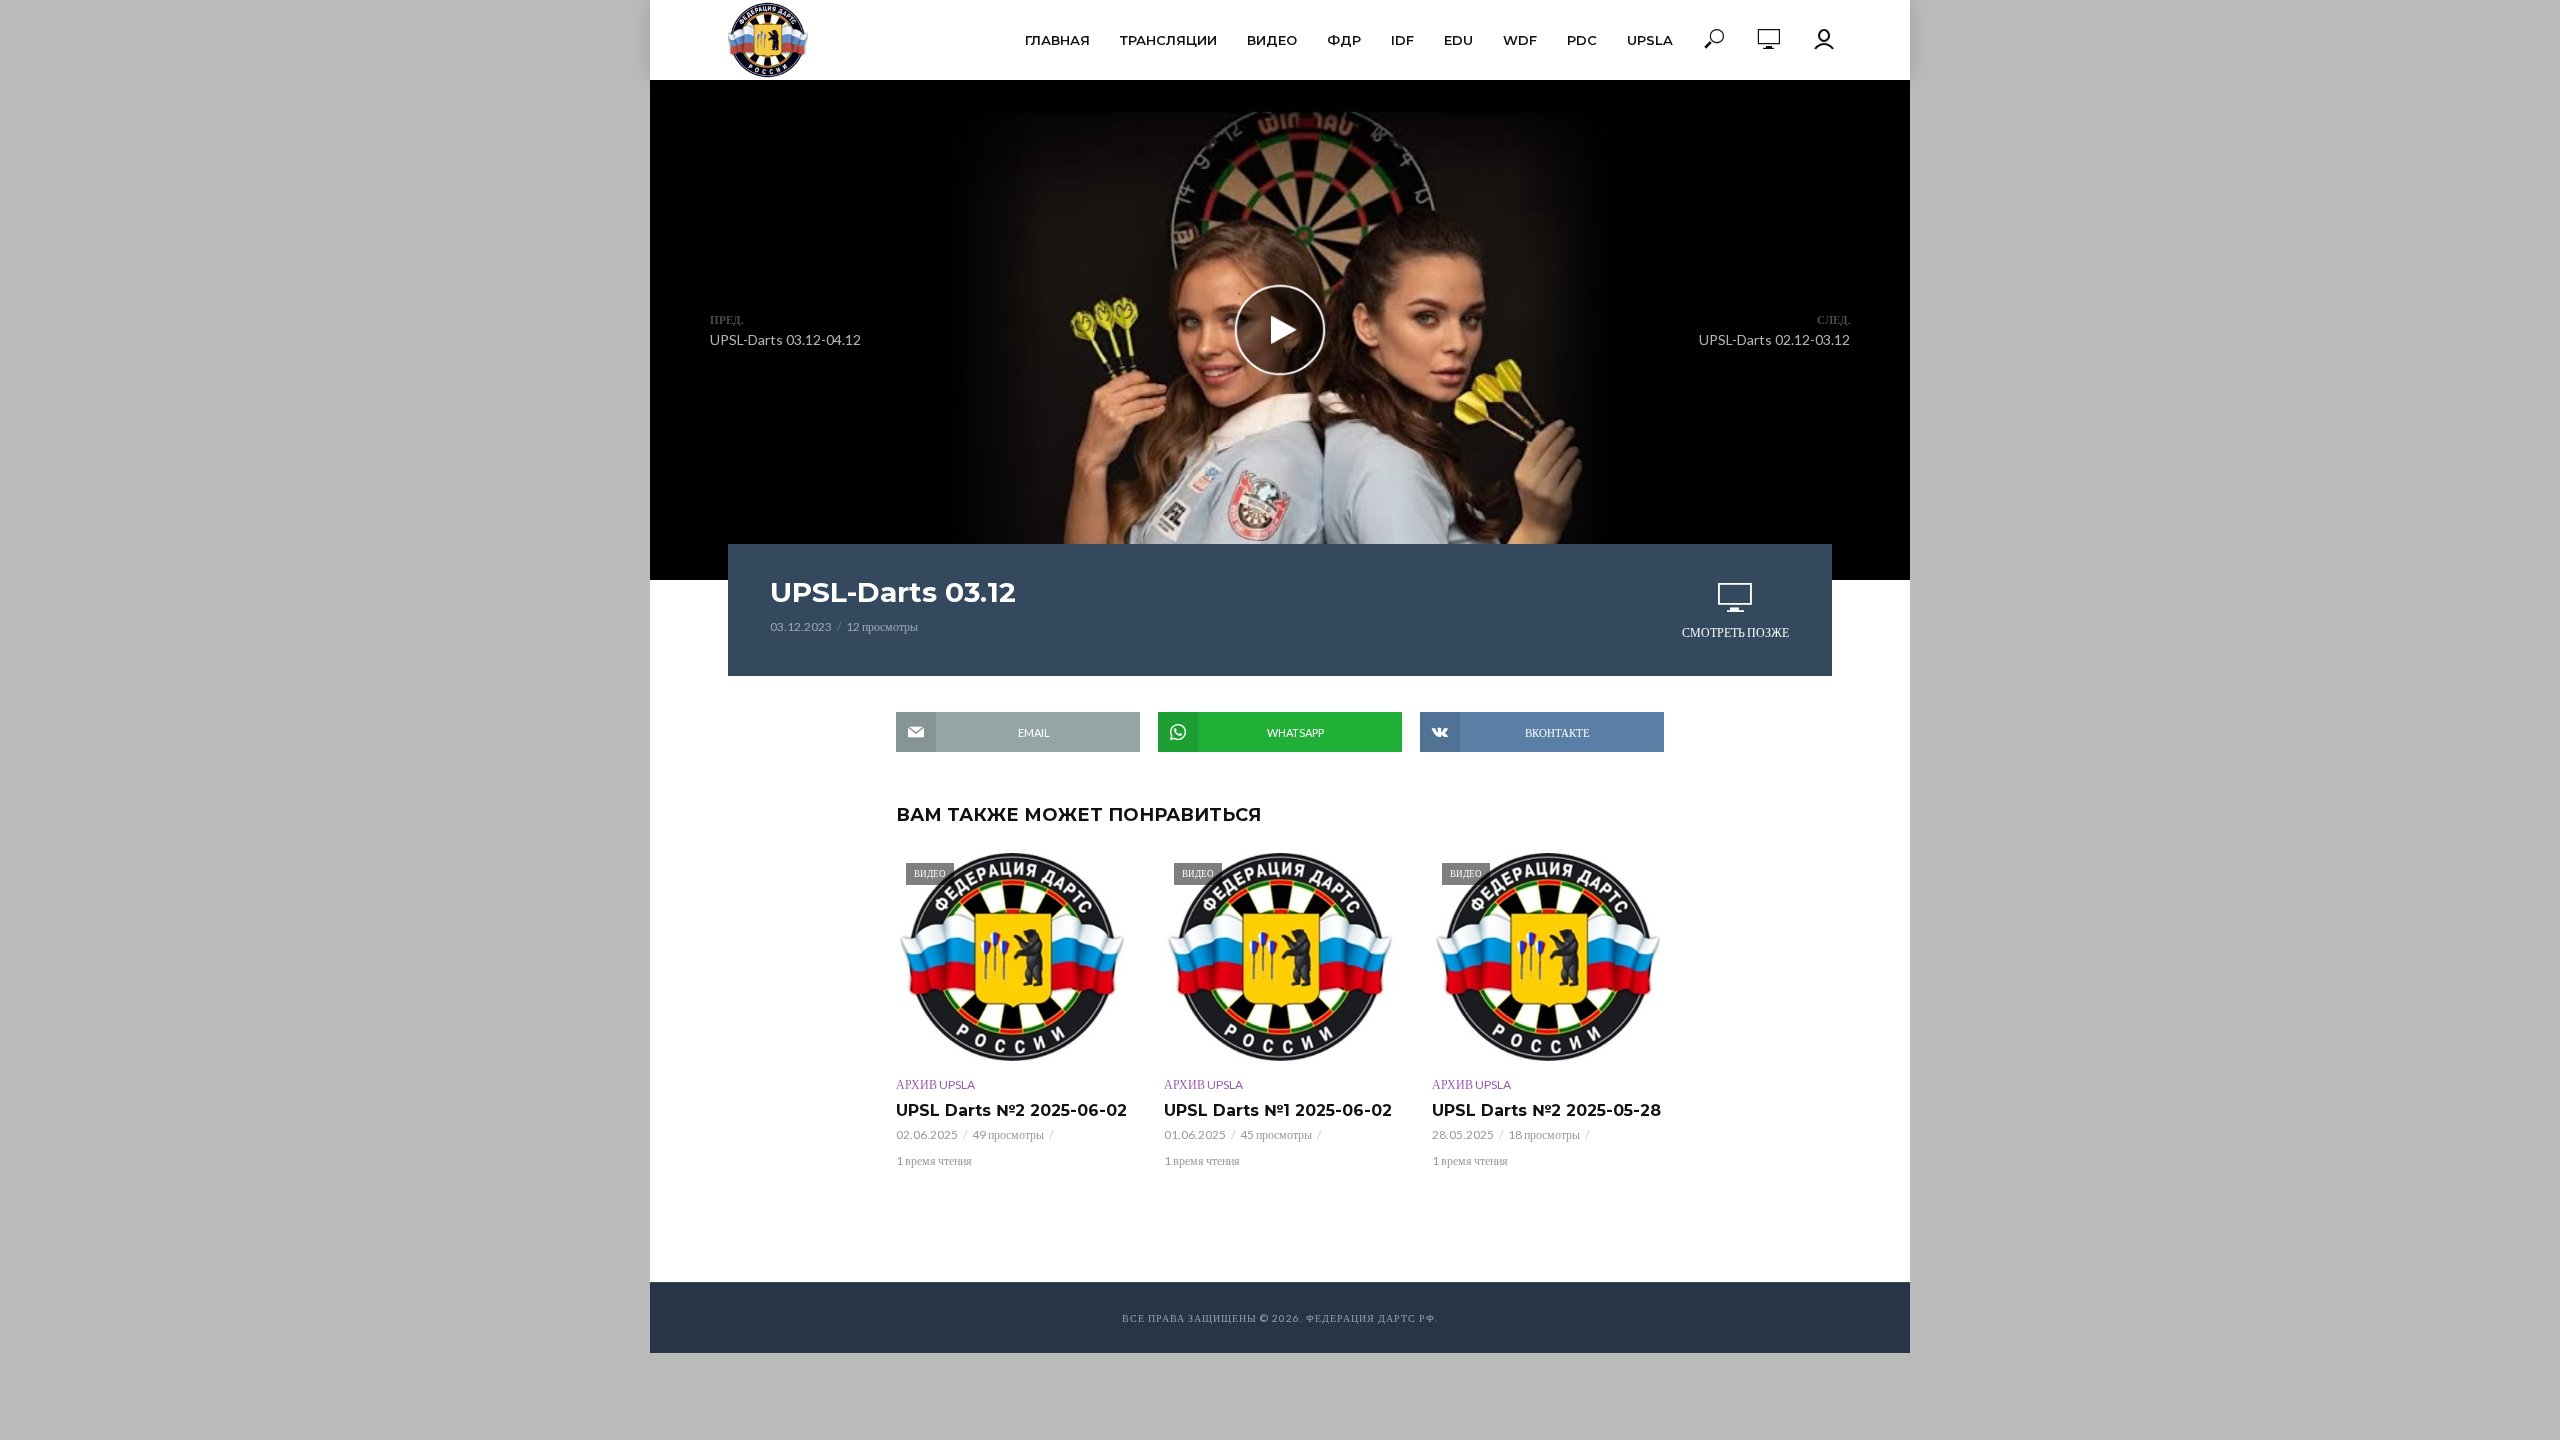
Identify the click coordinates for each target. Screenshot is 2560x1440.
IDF (1402, 40)
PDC (1582, 40)
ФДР (1344, 40)
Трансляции (1168, 40)
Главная (1057, 40)
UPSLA (1650, 40)
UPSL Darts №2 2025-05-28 (1546, 1110)
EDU (1458, 40)
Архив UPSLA (935, 1084)
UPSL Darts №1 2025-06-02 (1278, 1110)
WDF (1520, 40)
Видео (1272, 40)
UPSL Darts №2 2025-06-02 (1011, 1110)
